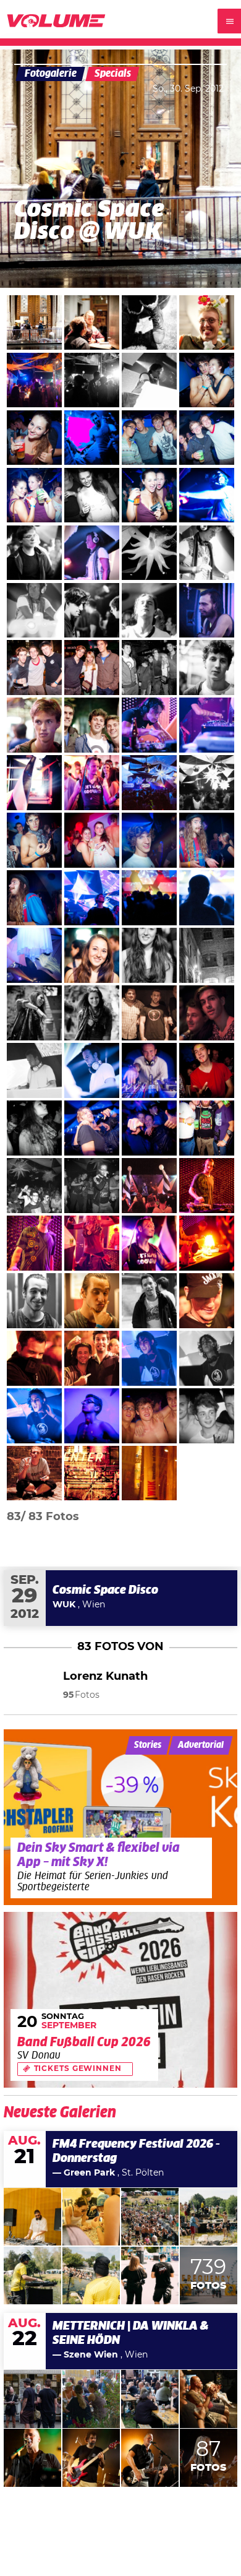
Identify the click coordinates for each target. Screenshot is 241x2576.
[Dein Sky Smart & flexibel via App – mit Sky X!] (121, 1817)
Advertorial (201, 1745)
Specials (113, 74)
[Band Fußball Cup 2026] (121, 2000)
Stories (148, 1745)
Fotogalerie (51, 74)
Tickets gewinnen (78, 2069)
